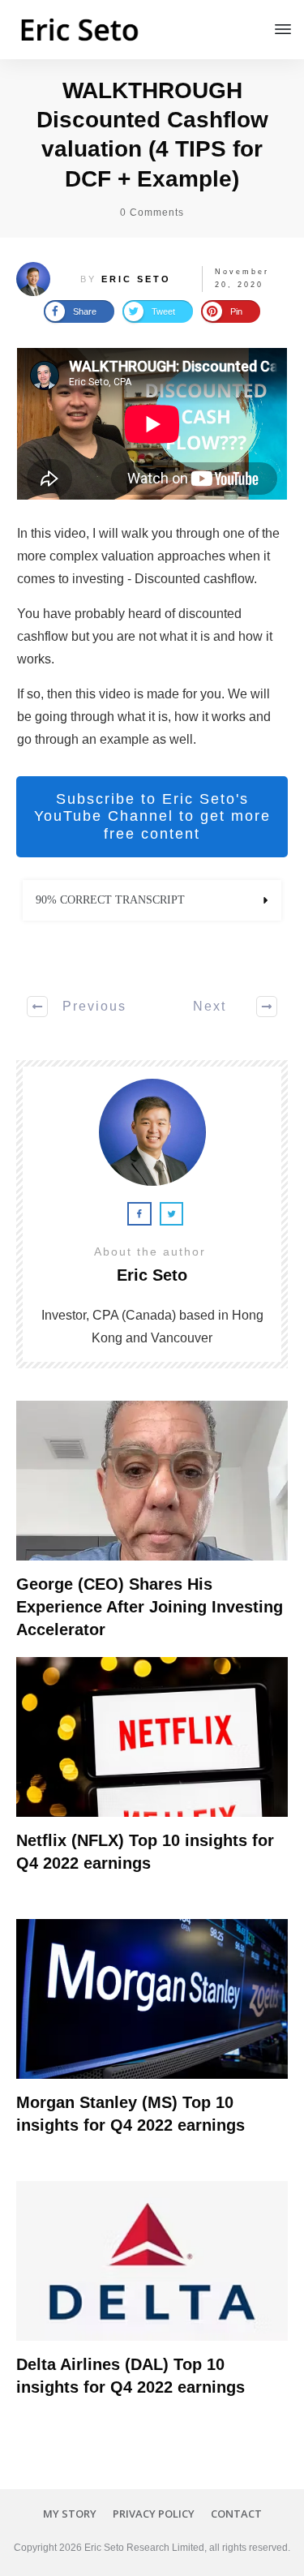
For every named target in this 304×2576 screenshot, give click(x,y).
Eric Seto (136, 279)
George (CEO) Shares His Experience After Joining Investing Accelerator (150, 1607)
